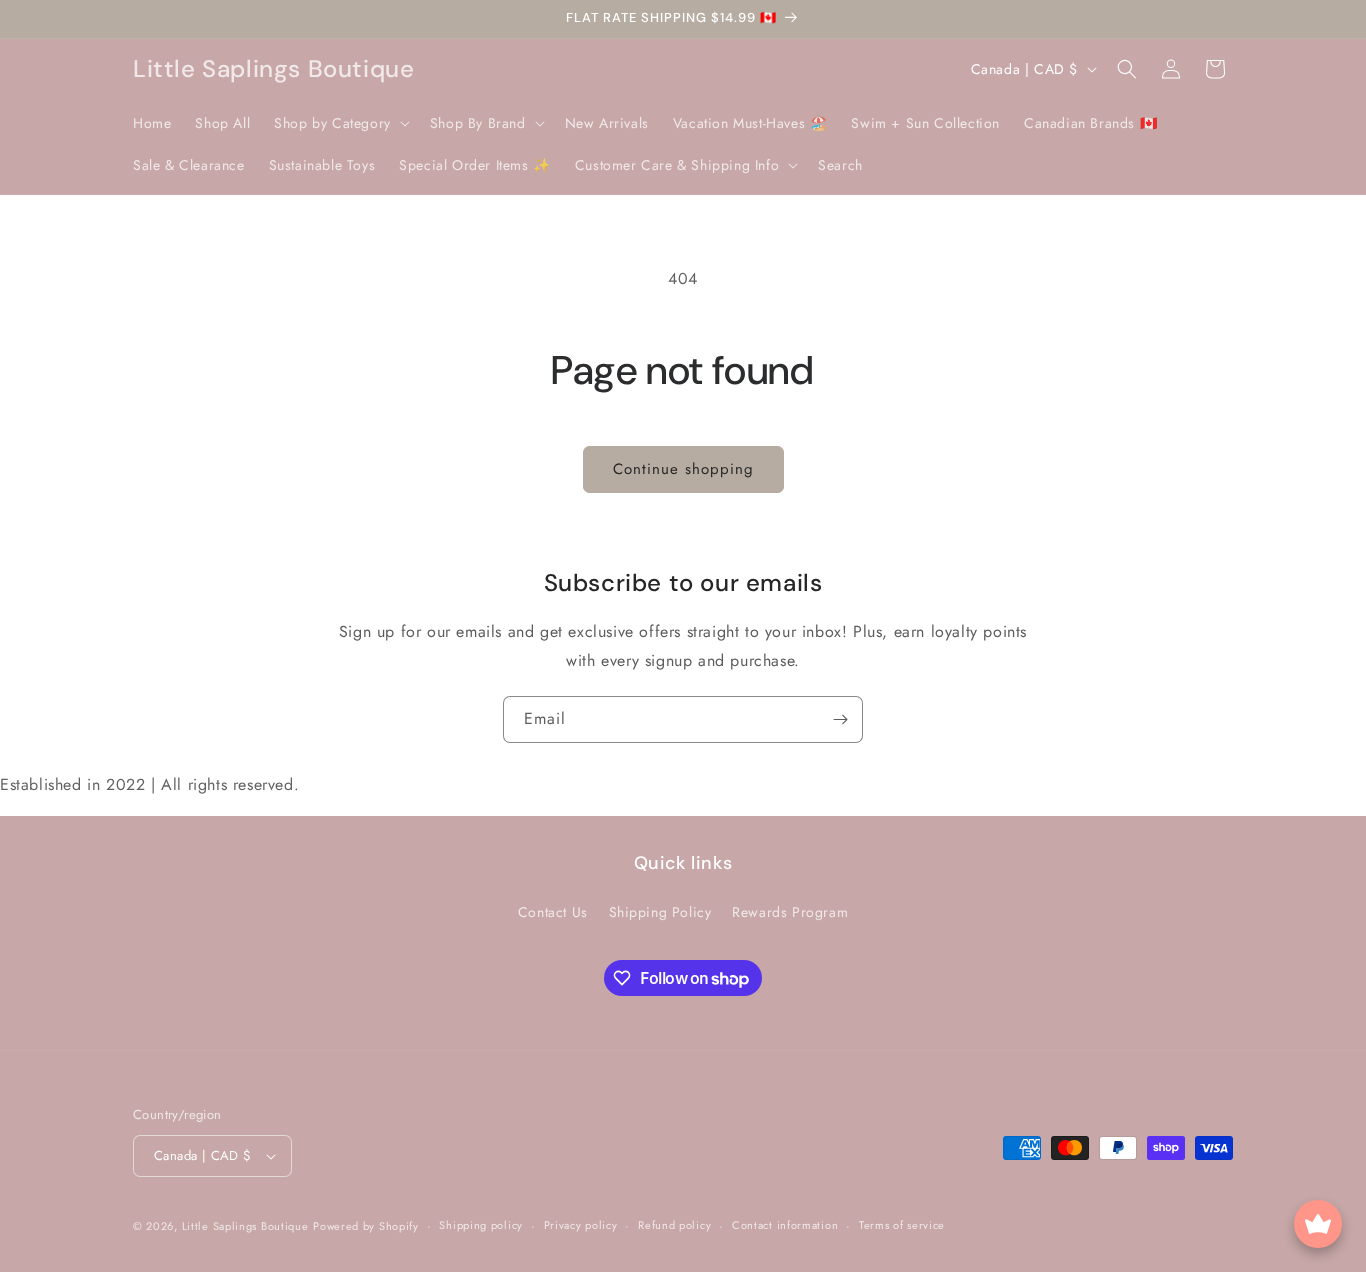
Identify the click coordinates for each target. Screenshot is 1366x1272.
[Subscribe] (840, 719)
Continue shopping (683, 469)
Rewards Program (790, 912)
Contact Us (553, 912)
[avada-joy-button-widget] (1318, 1224)
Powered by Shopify (366, 1226)
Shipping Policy (660, 912)
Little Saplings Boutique (245, 1226)
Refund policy (674, 1225)
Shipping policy (481, 1225)
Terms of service (902, 1225)
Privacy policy (581, 1225)
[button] (340, 123)
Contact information (785, 1225)
